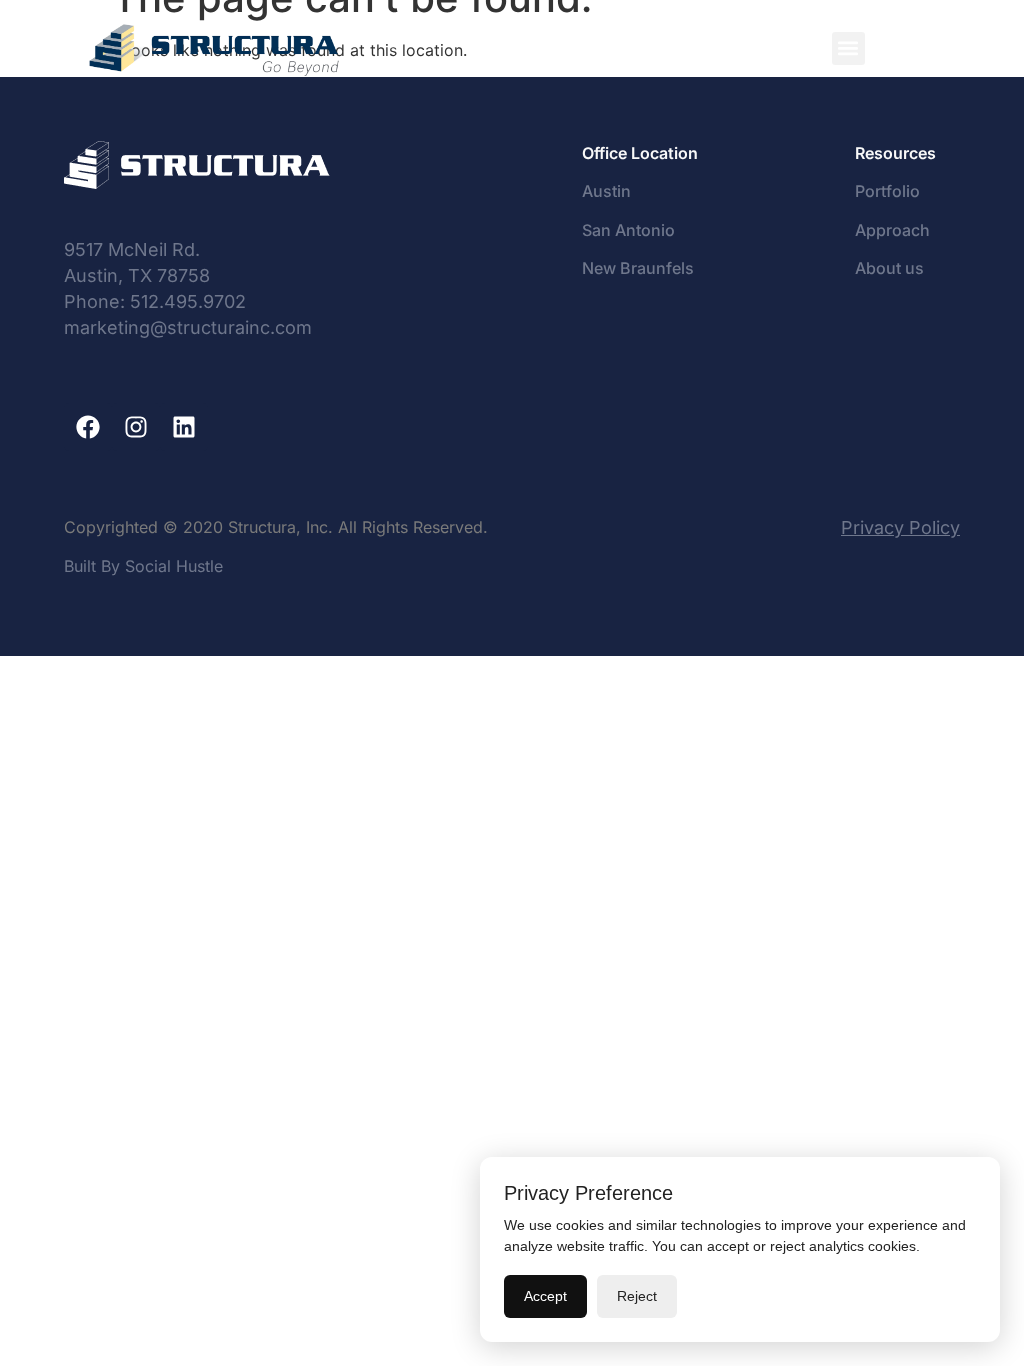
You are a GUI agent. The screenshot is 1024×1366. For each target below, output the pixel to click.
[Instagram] (136, 427)
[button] (848, 48)
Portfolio (889, 191)
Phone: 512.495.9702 (155, 301)
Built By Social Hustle (143, 566)
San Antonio (628, 230)
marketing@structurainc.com (188, 327)
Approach (892, 230)
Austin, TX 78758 (137, 275)
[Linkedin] (184, 427)
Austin (606, 191)
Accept (545, 1296)
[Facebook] (88, 427)
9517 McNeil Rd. (132, 249)
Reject (637, 1296)
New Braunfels (638, 268)
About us (889, 268)
